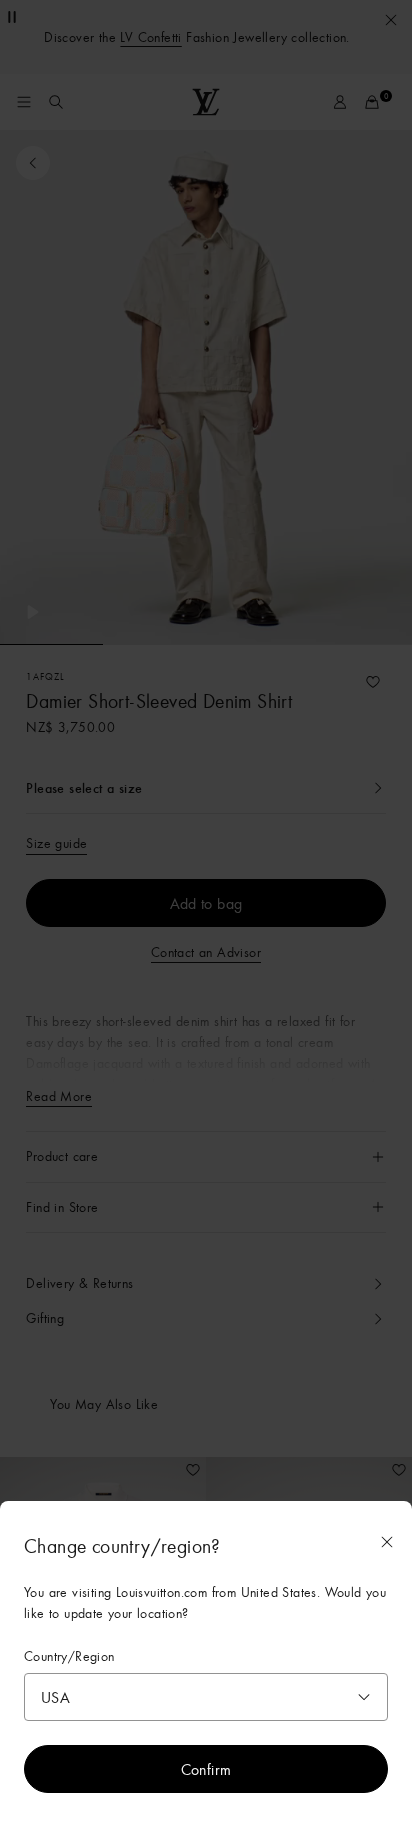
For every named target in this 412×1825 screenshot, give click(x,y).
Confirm (206, 1769)
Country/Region (69, 1656)
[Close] (387, 1542)
